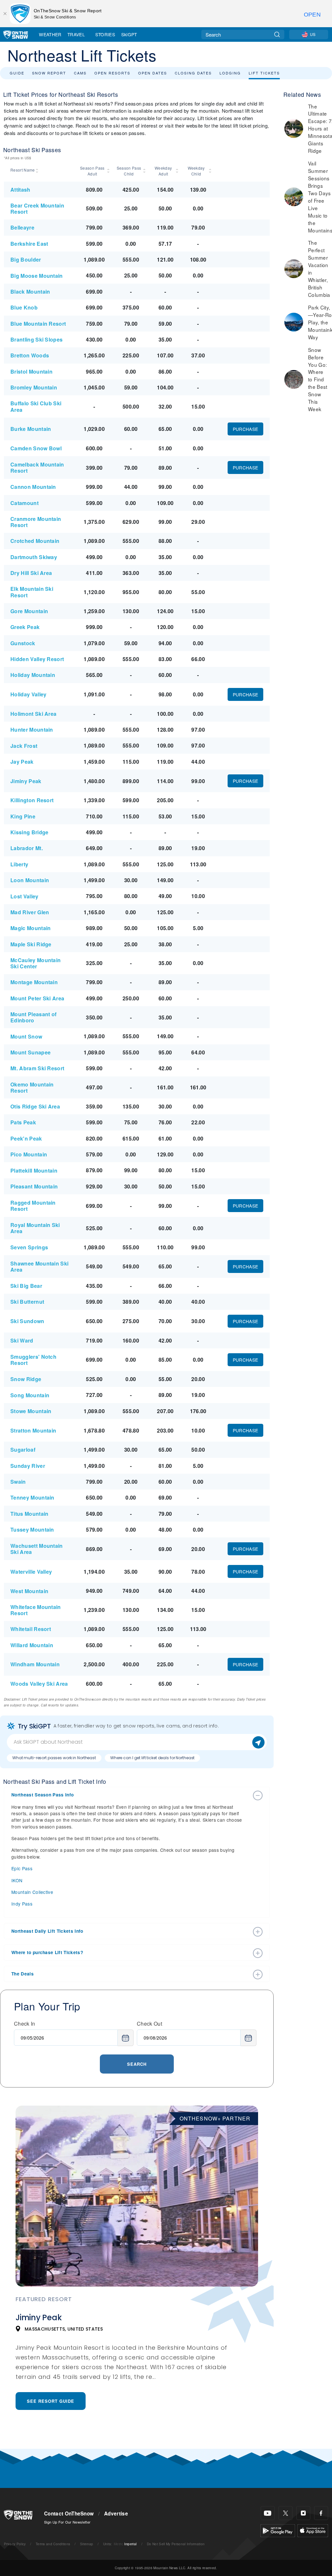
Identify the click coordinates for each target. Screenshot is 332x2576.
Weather (50, 34)
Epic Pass (22, 1868)
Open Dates (153, 73)
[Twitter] (285, 2513)
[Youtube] (268, 2513)
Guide (17, 73)
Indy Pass (22, 1904)
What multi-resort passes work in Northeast (54, 1758)
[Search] (277, 34)
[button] (130, 1795)
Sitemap (87, 2544)
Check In (25, 2024)
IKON (17, 1880)
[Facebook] (321, 2513)
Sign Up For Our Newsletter (67, 2522)
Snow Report (49, 73)
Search (137, 2064)
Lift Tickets (264, 73)
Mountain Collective (32, 1892)
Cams (80, 73)
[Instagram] (303, 2513)
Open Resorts (112, 73)
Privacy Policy (15, 2544)
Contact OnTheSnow (69, 2514)
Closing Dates (193, 73)
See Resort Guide (51, 2401)
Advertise (116, 2514)
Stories (105, 34)
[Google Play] (278, 2530)
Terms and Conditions (53, 2544)
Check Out (149, 2024)
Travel (76, 34)
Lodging (230, 73)
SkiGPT (129, 34)
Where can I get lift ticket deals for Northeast (152, 1758)
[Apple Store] (313, 2530)
